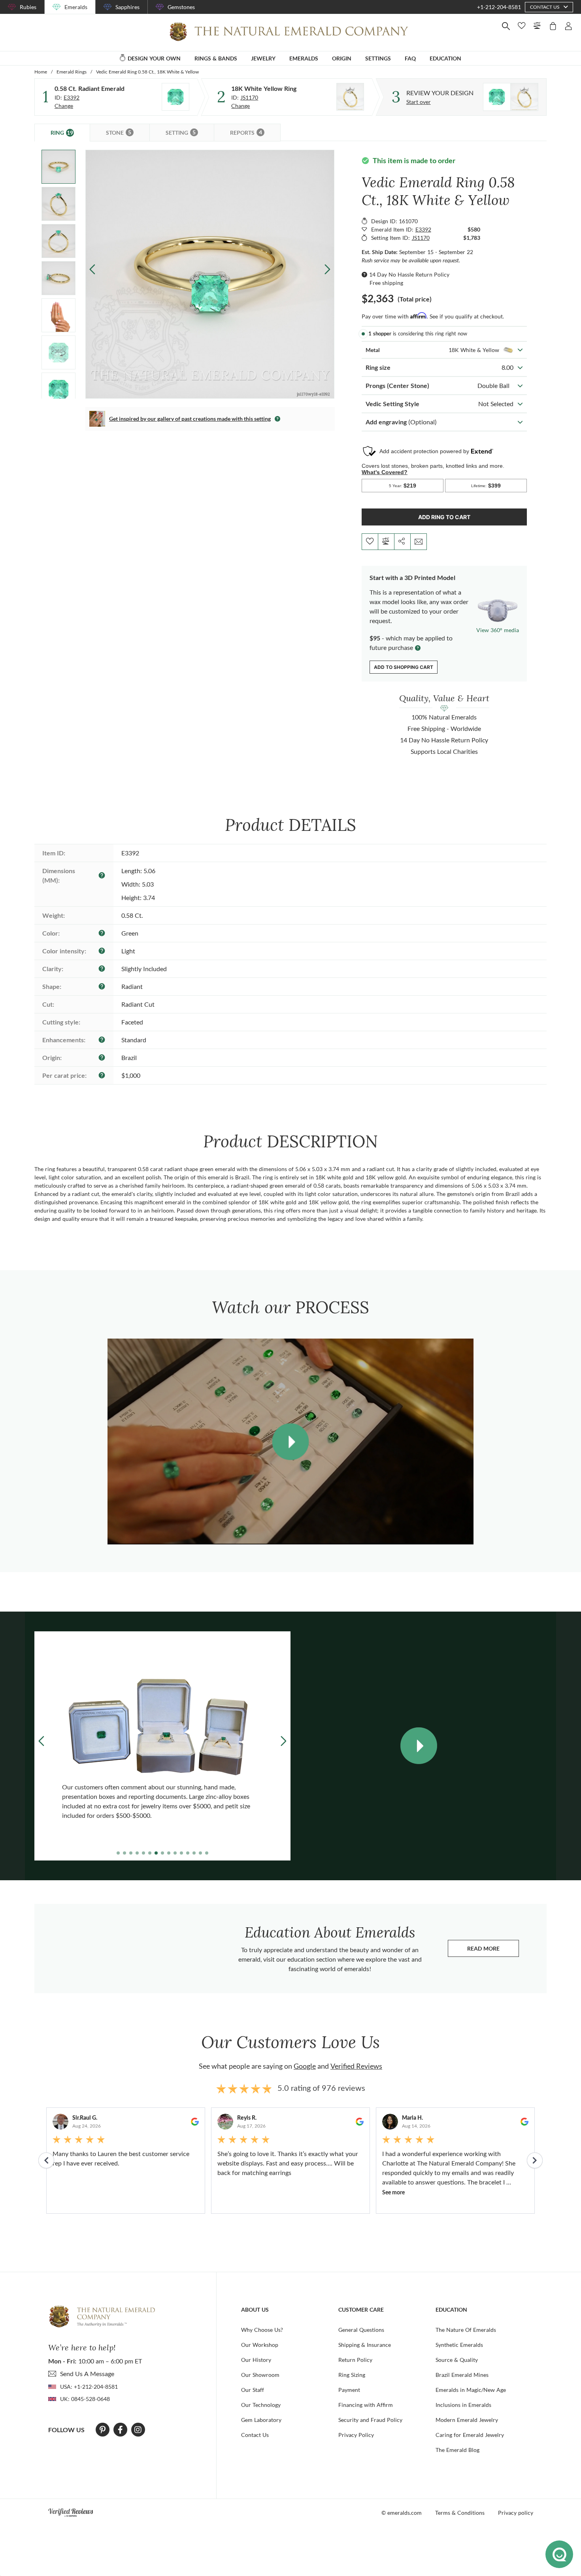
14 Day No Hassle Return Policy (409, 274)
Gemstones (181, 7)
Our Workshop (260, 2345)
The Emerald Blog (457, 2450)
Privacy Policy (356, 2435)
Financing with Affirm (366, 2405)
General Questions (361, 2330)
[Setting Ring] (350, 97)
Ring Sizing (352, 2375)
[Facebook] (120, 2430)
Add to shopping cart (404, 667)
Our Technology (261, 2405)
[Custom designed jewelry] (511, 97)
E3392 (72, 97)
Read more (493, 1950)
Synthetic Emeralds (459, 2345)
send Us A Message (87, 2374)
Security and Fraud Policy (370, 2420)
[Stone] (175, 97)
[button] (327, 269)
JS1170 (249, 97)
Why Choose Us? (262, 2330)
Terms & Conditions (460, 2513)
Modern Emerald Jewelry (467, 2420)
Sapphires (127, 7)
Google (305, 2066)
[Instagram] (138, 2430)
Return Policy (355, 2360)
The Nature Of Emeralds (466, 2330)
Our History (256, 2360)
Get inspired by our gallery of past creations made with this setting (190, 419)
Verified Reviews (356, 2066)
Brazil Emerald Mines (462, 2375)
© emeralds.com (402, 2513)
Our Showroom (260, 2375)
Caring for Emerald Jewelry (470, 2435)
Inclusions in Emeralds (463, 2405)
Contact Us (255, 2435)
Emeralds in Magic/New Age (471, 2390)
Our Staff (253, 2390)
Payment (349, 2390)
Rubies (28, 7)
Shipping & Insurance (365, 2345)
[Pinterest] (103, 2430)
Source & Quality (457, 2360)
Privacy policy (516, 2513)
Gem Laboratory (261, 2420)
